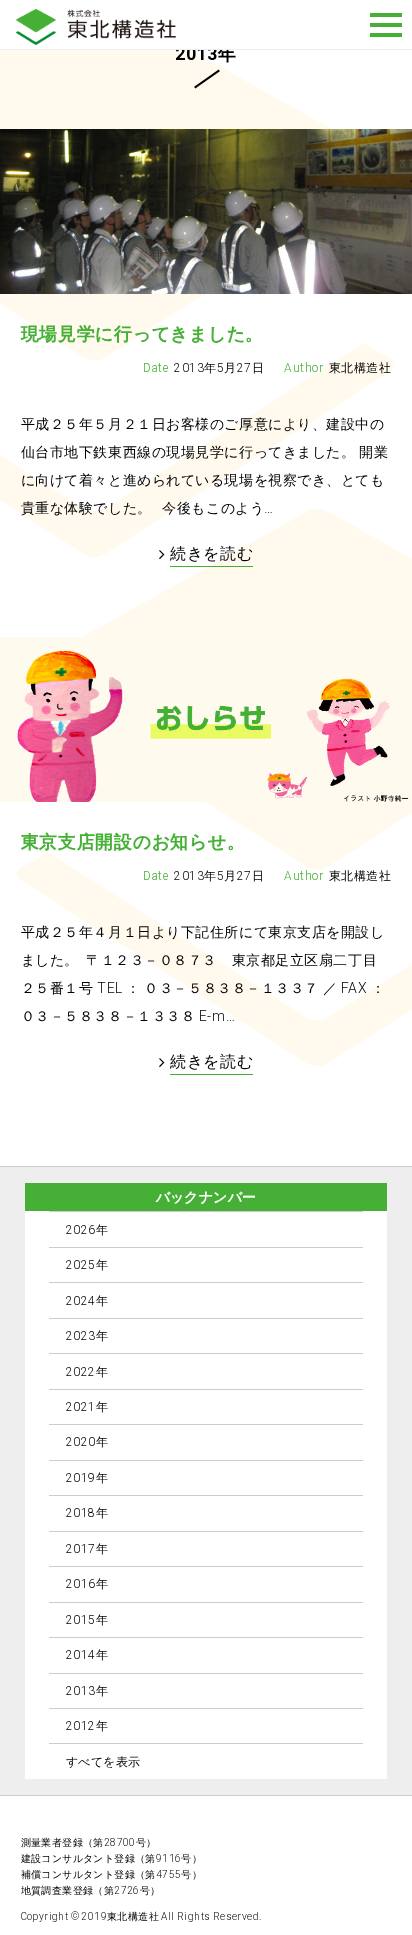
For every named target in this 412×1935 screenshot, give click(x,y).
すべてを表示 (103, 1762)
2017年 (87, 1549)
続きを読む (211, 553)
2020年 (87, 1442)
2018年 (87, 1513)
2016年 (87, 1584)
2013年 (87, 1691)
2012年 (87, 1726)
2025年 (87, 1265)
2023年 (87, 1336)
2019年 (87, 1478)
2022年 (87, 1372)
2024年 (87, 1301)
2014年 (87, 1655)
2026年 (87, 1230)
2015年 (87, 1620)
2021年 (87, 1407)
